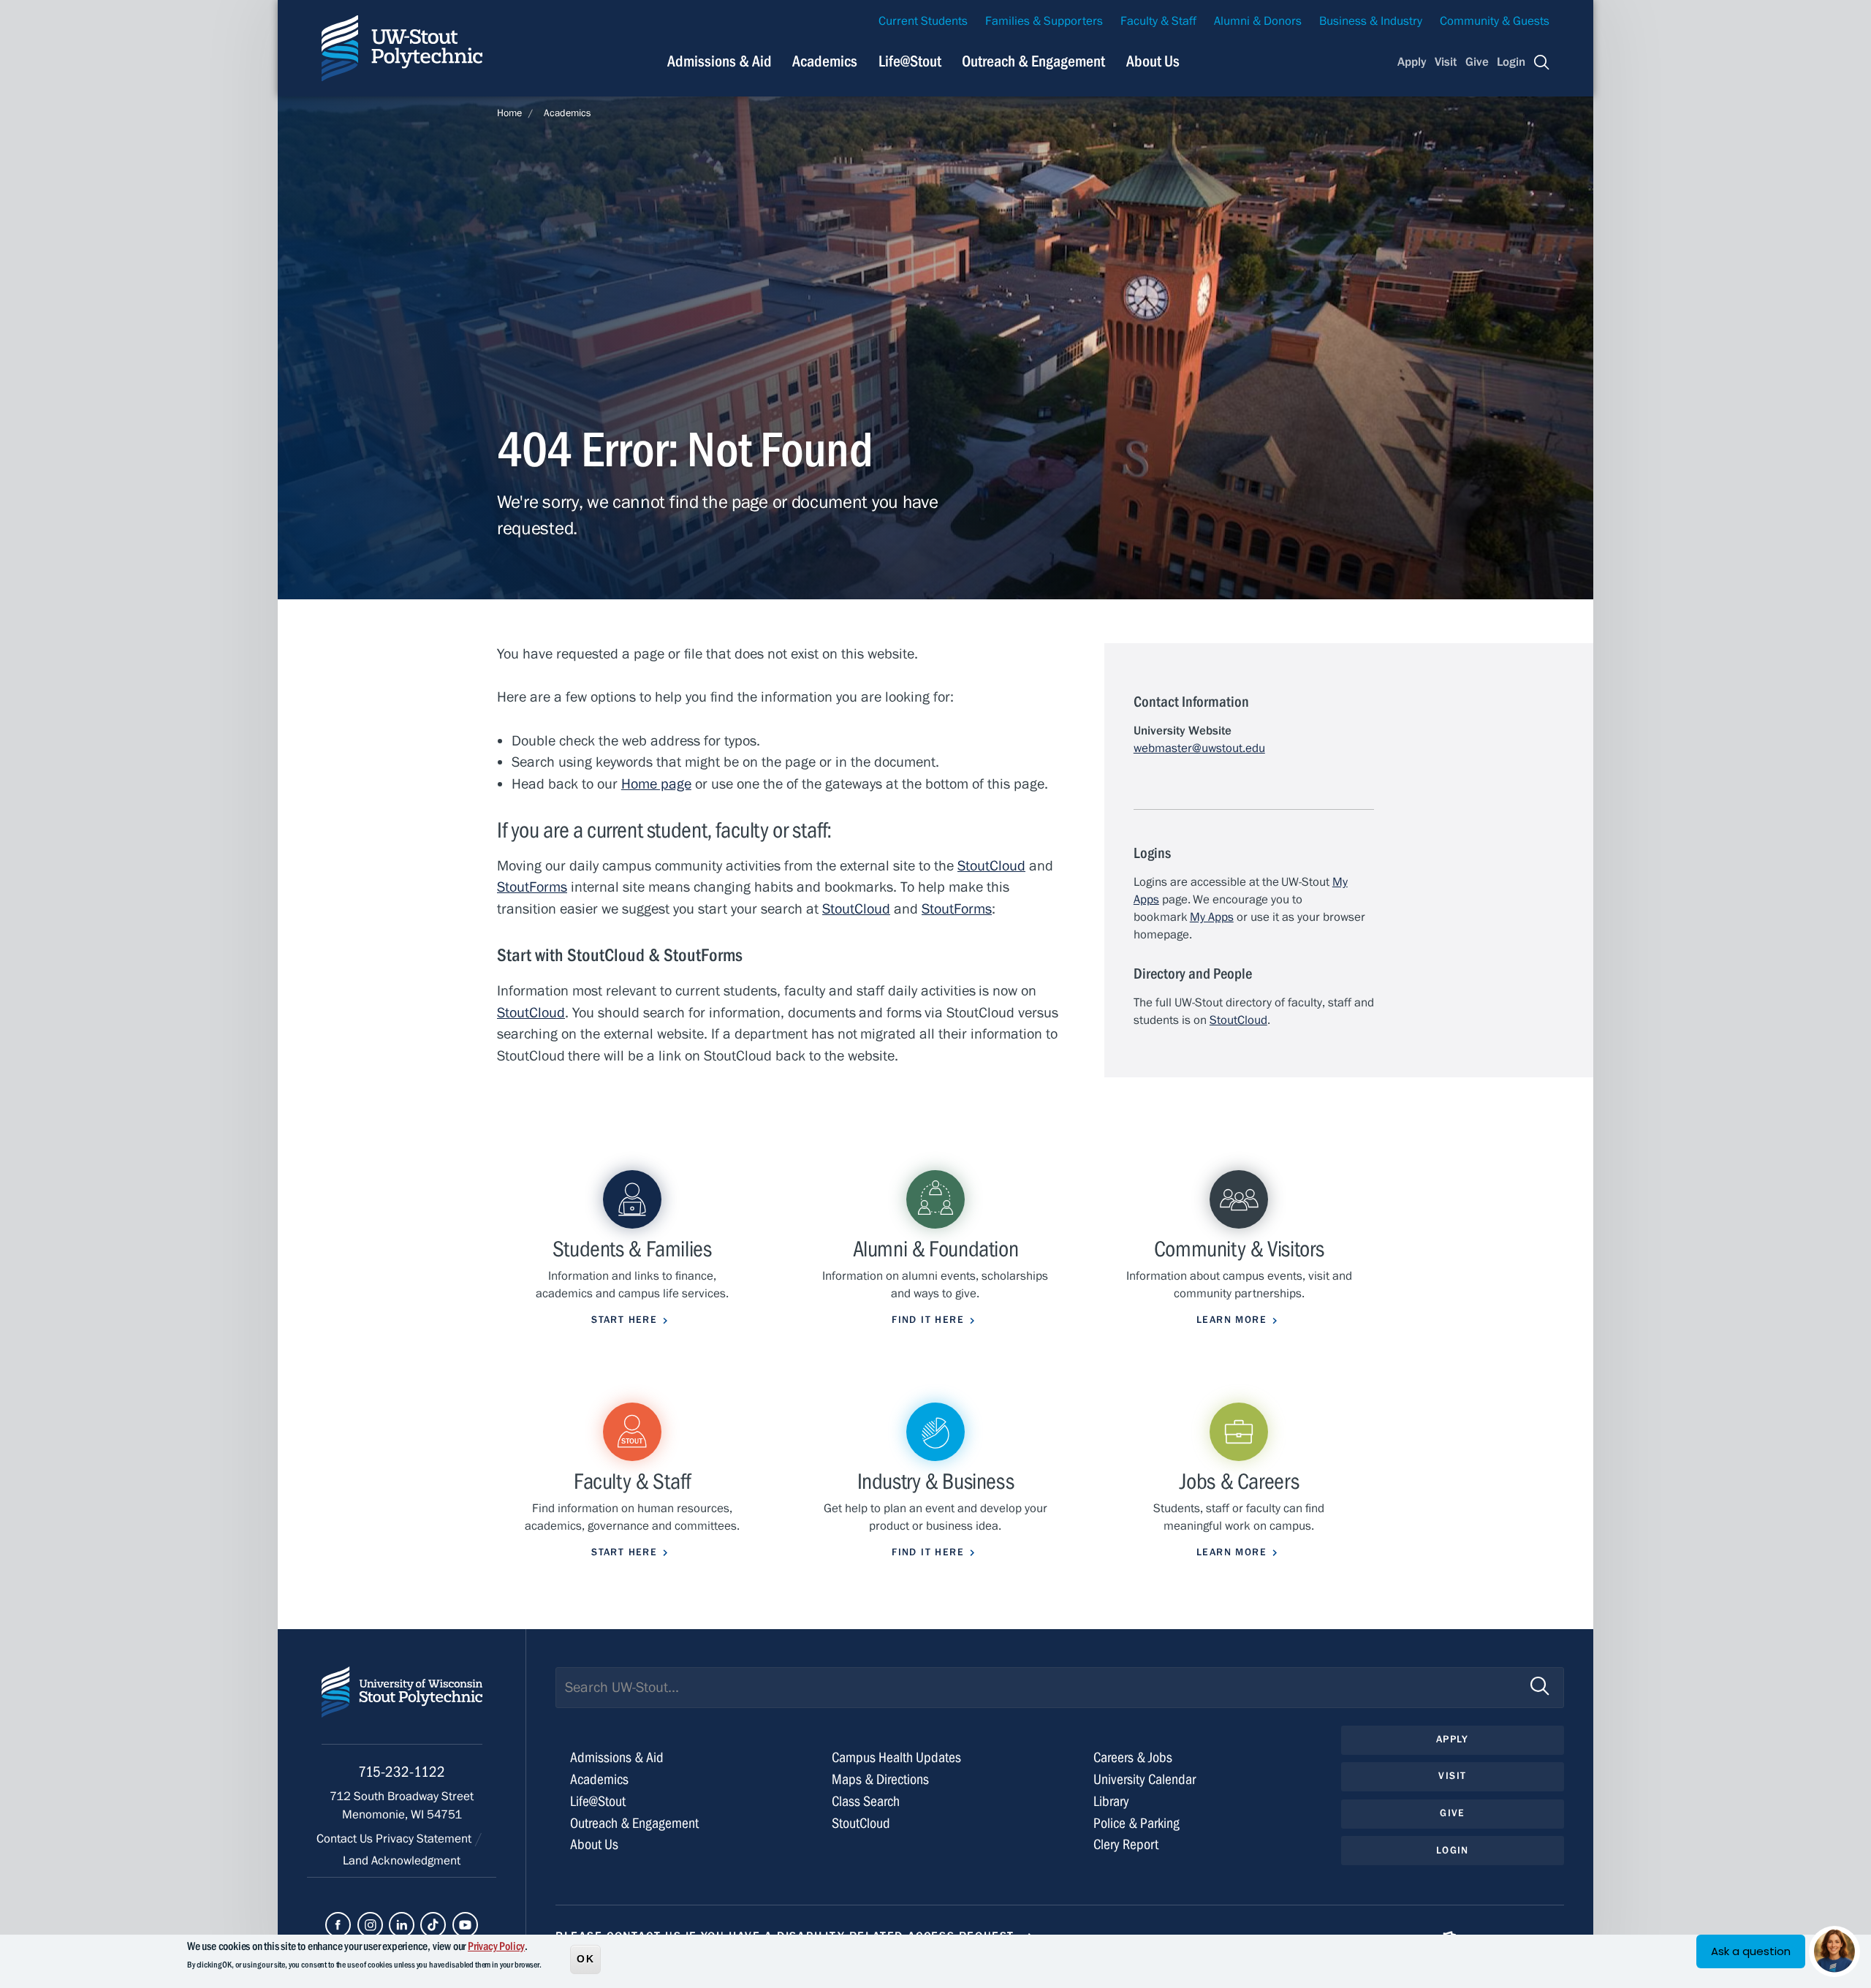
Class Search (866, 1801)
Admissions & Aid (720, 61)
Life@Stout (910, 61)
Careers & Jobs (1133, 1757)
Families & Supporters (1044, 21)
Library (1111, 1801)
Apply (1412, 62)
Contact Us (346, 1839)
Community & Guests (1495, 21)
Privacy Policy (496, 1946)
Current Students (923, 21)
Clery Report (1126, 1844)
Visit (1446, 62)
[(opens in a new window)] (338, 1925)
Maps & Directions (880, 1779)
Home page (656, 784)
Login (1511, 62)
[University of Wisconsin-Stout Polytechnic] (402, 1706)
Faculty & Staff (1158, 21)
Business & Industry (1371, 21)
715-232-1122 (402, 1772)
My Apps (1212, 917)
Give (1477, 62)
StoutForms (532, 887)
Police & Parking (1136, 1823)
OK (585, 1958)
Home (509, 113)
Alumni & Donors (1258, 21)
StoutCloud (991, 866)
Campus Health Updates (896, 1757)
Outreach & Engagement (1033, 61)
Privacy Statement (425, 1839)
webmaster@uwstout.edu (1199, 748)
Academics (825, 61)
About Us (1153, 61)
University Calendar (1145, 1779)
